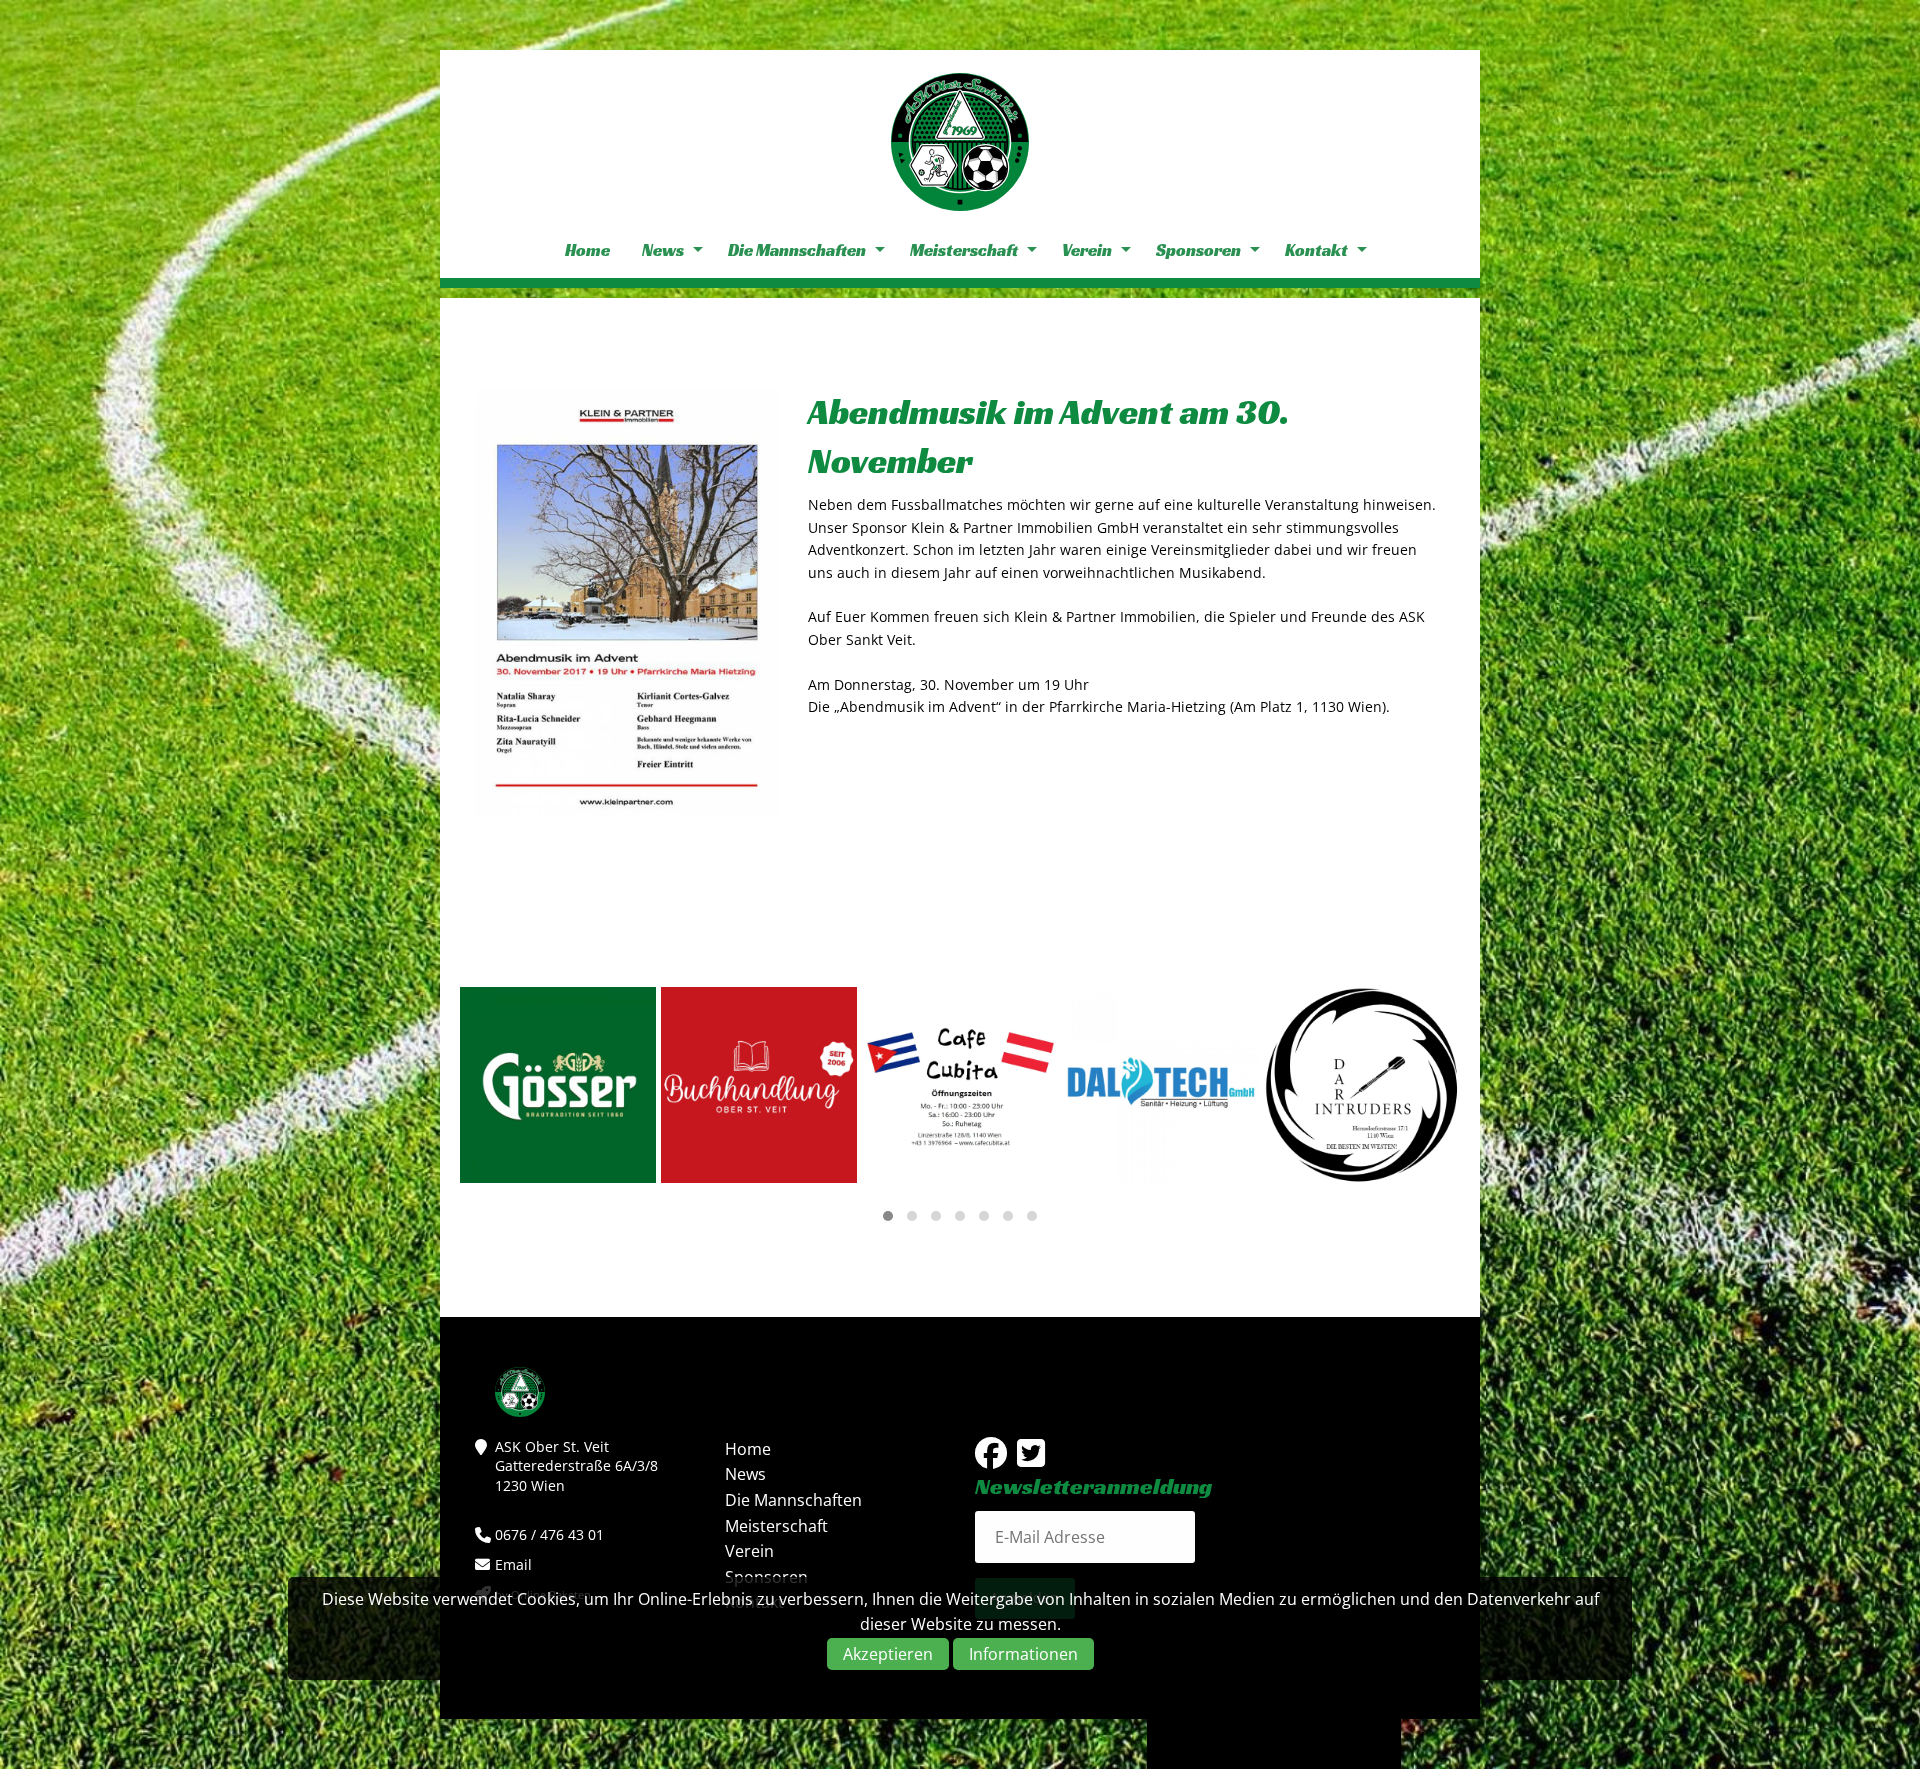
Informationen (1023, 1655)
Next (1890, 885)
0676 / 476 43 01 (549, 1534)
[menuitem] (587, 250)
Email (513, 1564)
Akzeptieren (888, 1655)
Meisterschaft (964, 250)
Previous (30, 885)
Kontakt (1316, 250)
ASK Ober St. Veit (960, 142)
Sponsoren (1198, 250)
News (663, 250)
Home (587, 250)
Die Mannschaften (797, 250)
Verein (1087, 250)
